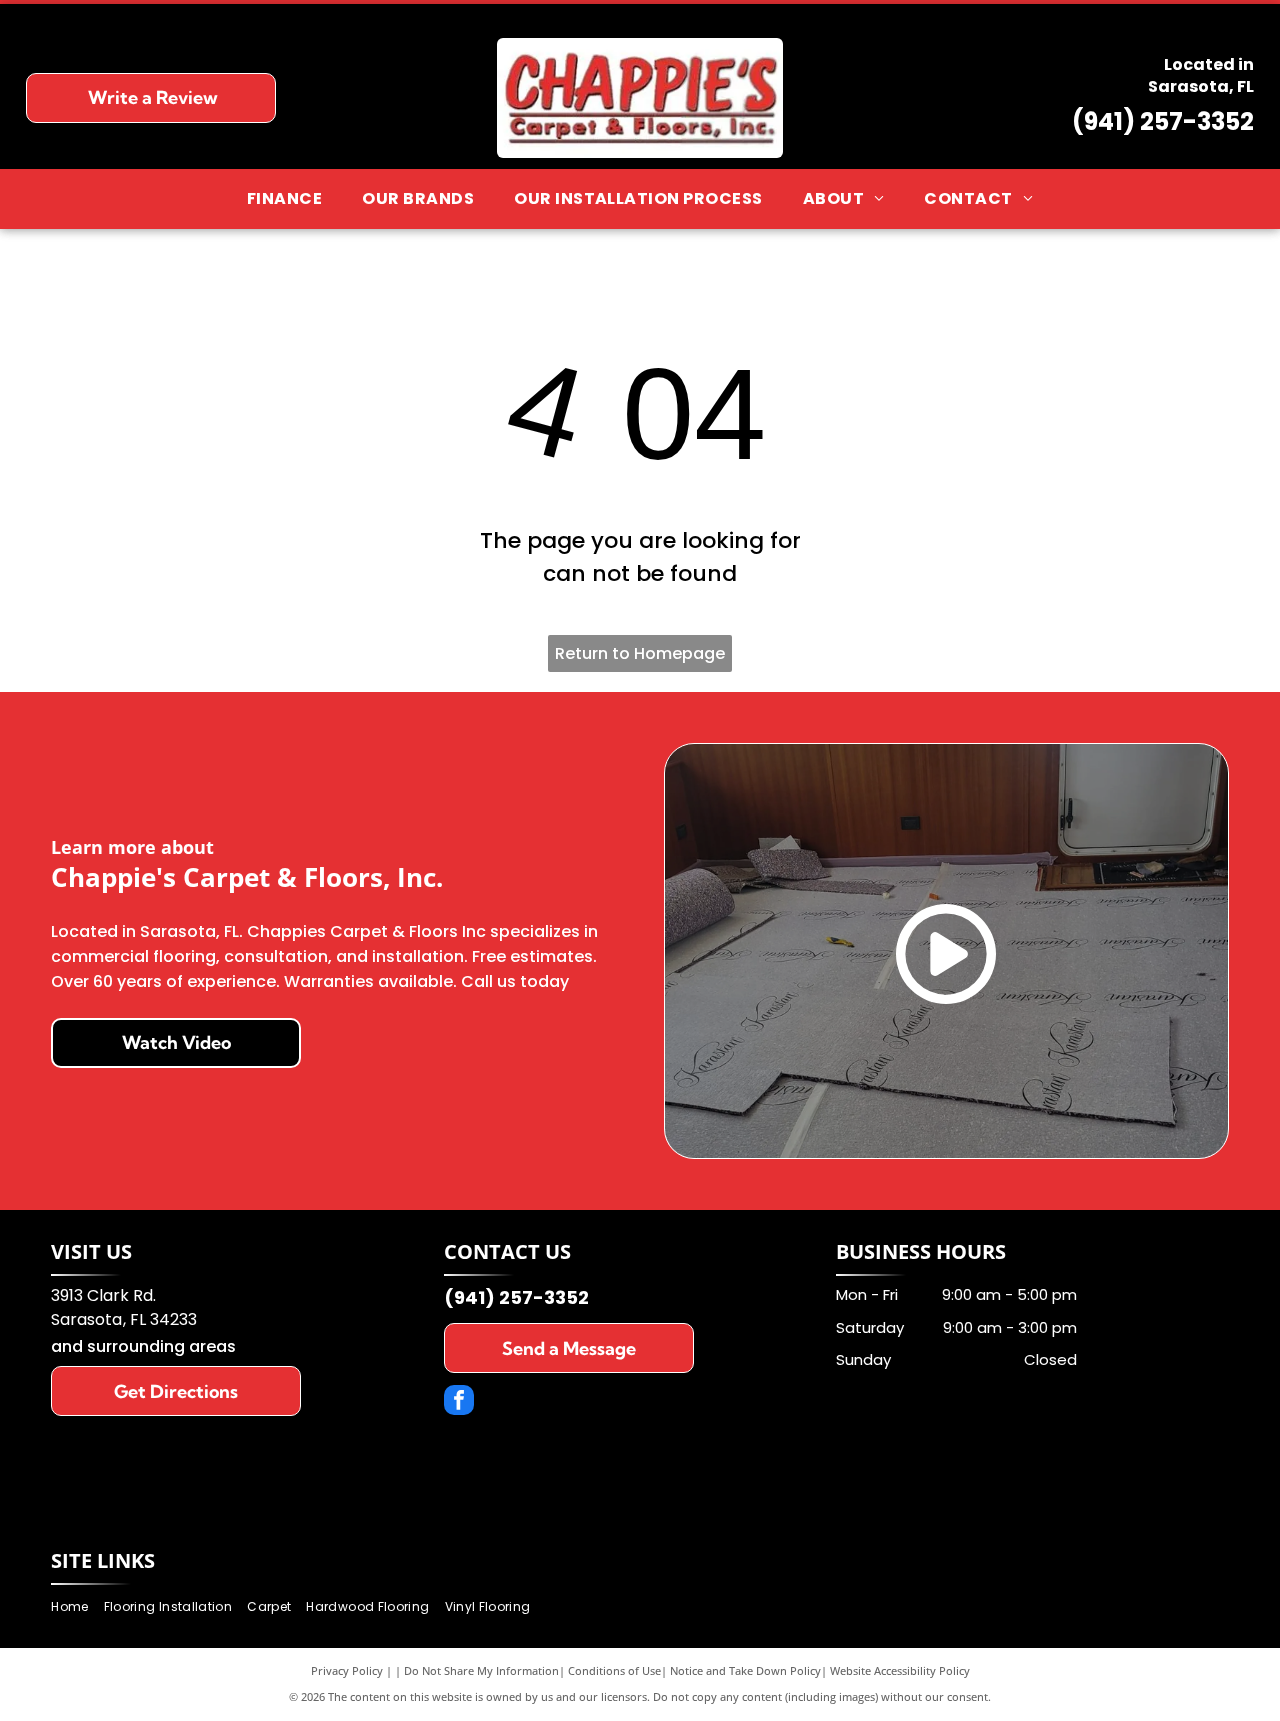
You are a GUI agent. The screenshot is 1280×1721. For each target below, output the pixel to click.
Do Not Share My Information (481, 1670)
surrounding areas (161, 1346)
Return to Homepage (640, 653)
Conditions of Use (614, 1670)
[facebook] (459, 1402)
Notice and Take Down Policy (745, 1670)
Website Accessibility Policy (900, 1670)
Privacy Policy (347, 1670)
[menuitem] (284, 199)
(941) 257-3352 (1163, 121)
